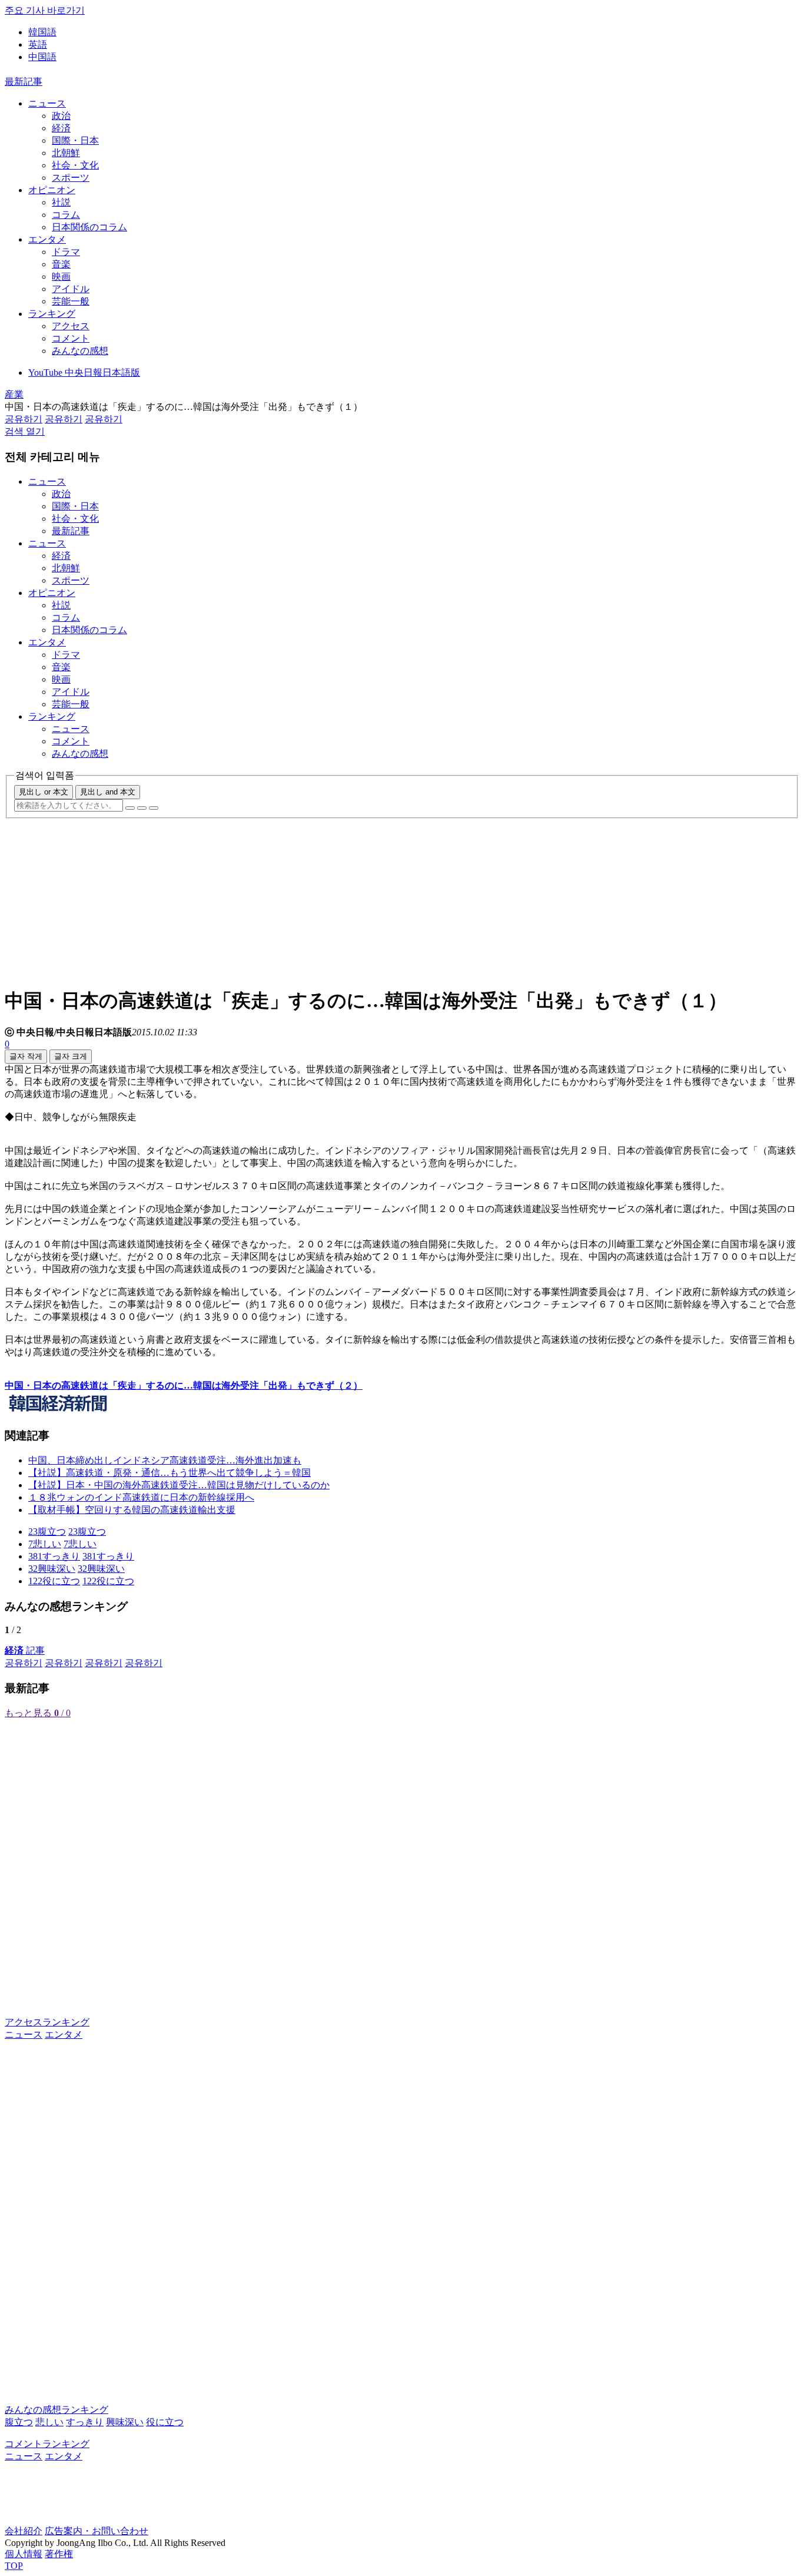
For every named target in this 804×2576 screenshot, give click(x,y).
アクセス (71, 326)
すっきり (85, 2422)
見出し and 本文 (108, 792)
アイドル (71, 289)
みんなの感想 (80, 351)
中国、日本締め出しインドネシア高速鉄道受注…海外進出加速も (165, 1460)
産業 (14, 394)
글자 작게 (26, 1056)
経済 (61, 128)
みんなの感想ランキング (57, 2410)
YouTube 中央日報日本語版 (84, 373)
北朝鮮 (66, 153)
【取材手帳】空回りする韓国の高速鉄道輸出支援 (132, 1510)
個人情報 (24, 2554)
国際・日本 (75, 140)
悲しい (49, 2422)
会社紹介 (24, 2531)
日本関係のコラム (89, 227)
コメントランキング (47, 2444)
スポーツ (71, 178)
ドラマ (66, 252)
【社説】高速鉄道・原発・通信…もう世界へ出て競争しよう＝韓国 (170, 1473)
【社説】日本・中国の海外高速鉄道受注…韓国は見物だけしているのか (179, 1485)
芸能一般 (71, 301)
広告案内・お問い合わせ (97, 2531)
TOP (14, 2566)
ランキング (52, 314)
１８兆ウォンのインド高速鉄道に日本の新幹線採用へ (141, 1497)
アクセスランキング (47, 2022)
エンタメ (47, 239)
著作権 (59, 2554)
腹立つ (19, 2422)
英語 (38, 44)
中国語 (42, 57)
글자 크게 (71, 1056)
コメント (71, 338)
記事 (25, 1650)
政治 (61, 116)
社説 (61, 202)
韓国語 (42, 32)
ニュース (47, 103)
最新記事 (24, 82)
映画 (61, 277)
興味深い (125, 2422)
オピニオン (52, 190)
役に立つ (165, 2422)
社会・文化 (75, 165)
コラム (66, 215)
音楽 (61, 264)
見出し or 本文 (44, 792)
